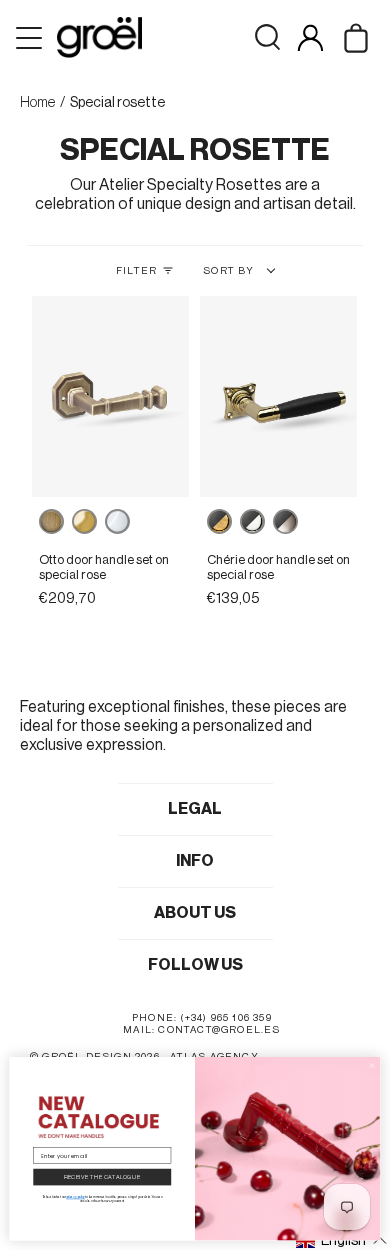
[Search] (267, 37)
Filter (136, 271)
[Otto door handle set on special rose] (111, 396)
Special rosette (117, 103)
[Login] (310, 37)
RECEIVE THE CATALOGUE (102, 1177)
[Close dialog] (372, 1066)
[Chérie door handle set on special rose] (279, 396)
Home (37, 103)
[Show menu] (31, 38)
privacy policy (75, 1196)
